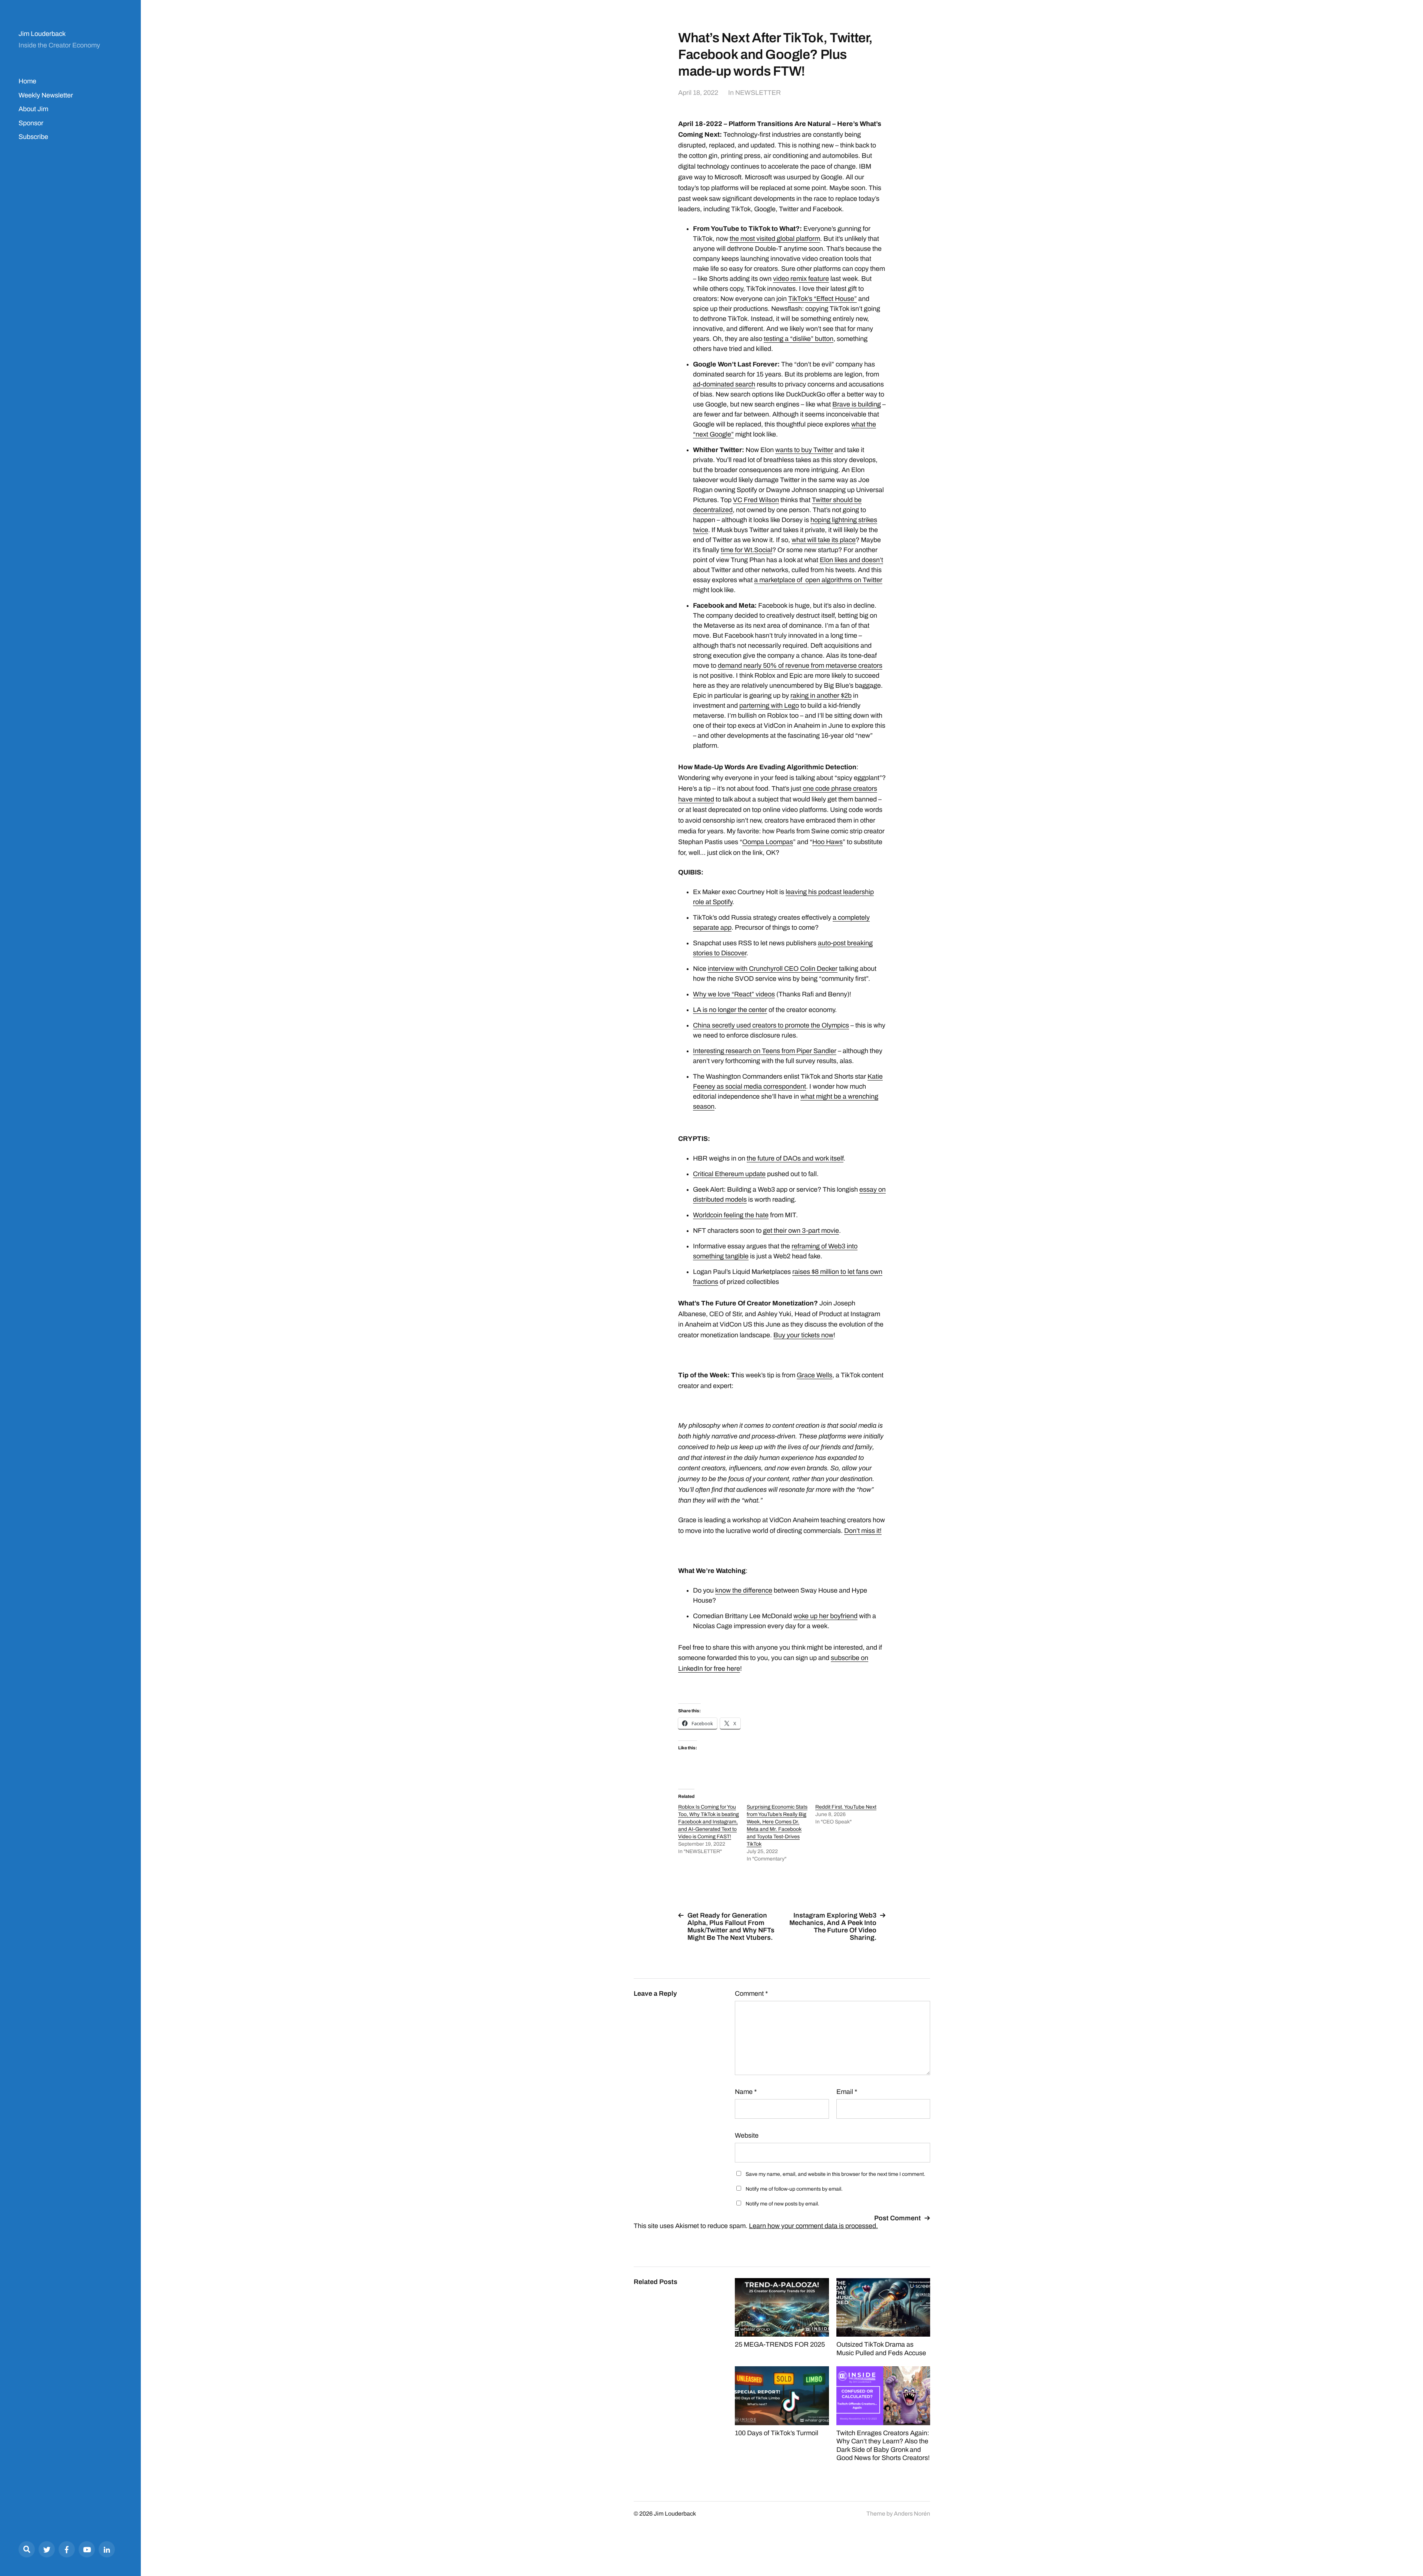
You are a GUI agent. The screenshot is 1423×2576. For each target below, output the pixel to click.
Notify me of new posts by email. (782, 2204)
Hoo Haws (827, 842)
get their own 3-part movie (801, 1231)
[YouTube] (87, 2549)
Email (847, 2092)
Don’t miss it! (863, 1531)
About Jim (33, 109)
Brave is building (857, 404)
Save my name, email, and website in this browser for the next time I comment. (835, 2174)
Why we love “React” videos (734, 994)
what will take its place (824, 540)
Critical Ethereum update (729, 1174)
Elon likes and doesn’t (851, 560)
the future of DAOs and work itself (795, 1158)
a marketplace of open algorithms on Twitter (818, 580)
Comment (751, 1994)
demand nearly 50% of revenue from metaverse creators (800, 665)
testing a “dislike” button (799, 339)
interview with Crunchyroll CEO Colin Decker (773, 969)
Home (27, 81)
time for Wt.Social (747, 550)
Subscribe (33, 137)
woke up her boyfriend (825, 1616)
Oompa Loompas (768, 842)
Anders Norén (912, 2514)
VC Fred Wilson (756, 500)
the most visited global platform (775, 239)
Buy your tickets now (803, 1335)
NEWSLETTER (758, 93)
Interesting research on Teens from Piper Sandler (765, 1051)
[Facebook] (67, 2549)
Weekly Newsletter (46, 95)
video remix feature (801, 279)
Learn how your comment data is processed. (813, 2226)
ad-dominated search (724, 384)
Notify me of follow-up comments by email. (794, 2189)
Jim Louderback (42, 34)
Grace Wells (815, 1375)
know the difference (744, 1590)
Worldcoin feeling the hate (731, 1215)
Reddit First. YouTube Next (846, 1807)
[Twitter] (47, 2549)
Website (747, 2135)
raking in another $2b (821, 696)
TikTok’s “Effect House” (822, 299)
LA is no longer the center (730, 1010)
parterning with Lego (769, 706)
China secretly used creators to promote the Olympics (771, 1025)
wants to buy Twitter (804, 450)
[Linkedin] (107, 2549)
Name (746, 2092)
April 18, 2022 (698, 93)
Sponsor (31, 123)
